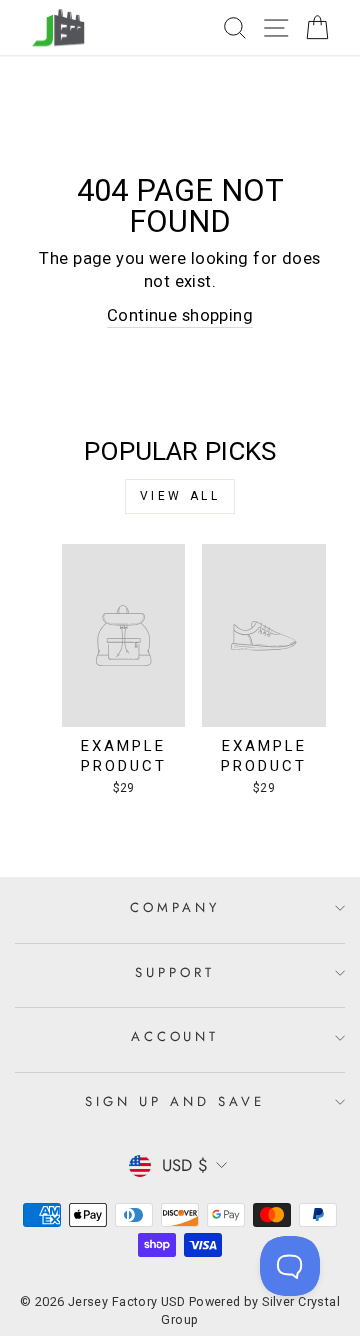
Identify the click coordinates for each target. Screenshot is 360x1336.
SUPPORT (175, 972)
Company (175, 907)
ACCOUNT (175, 1036)
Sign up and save (175, 1101)
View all (180, 496)
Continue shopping (180, 315)
